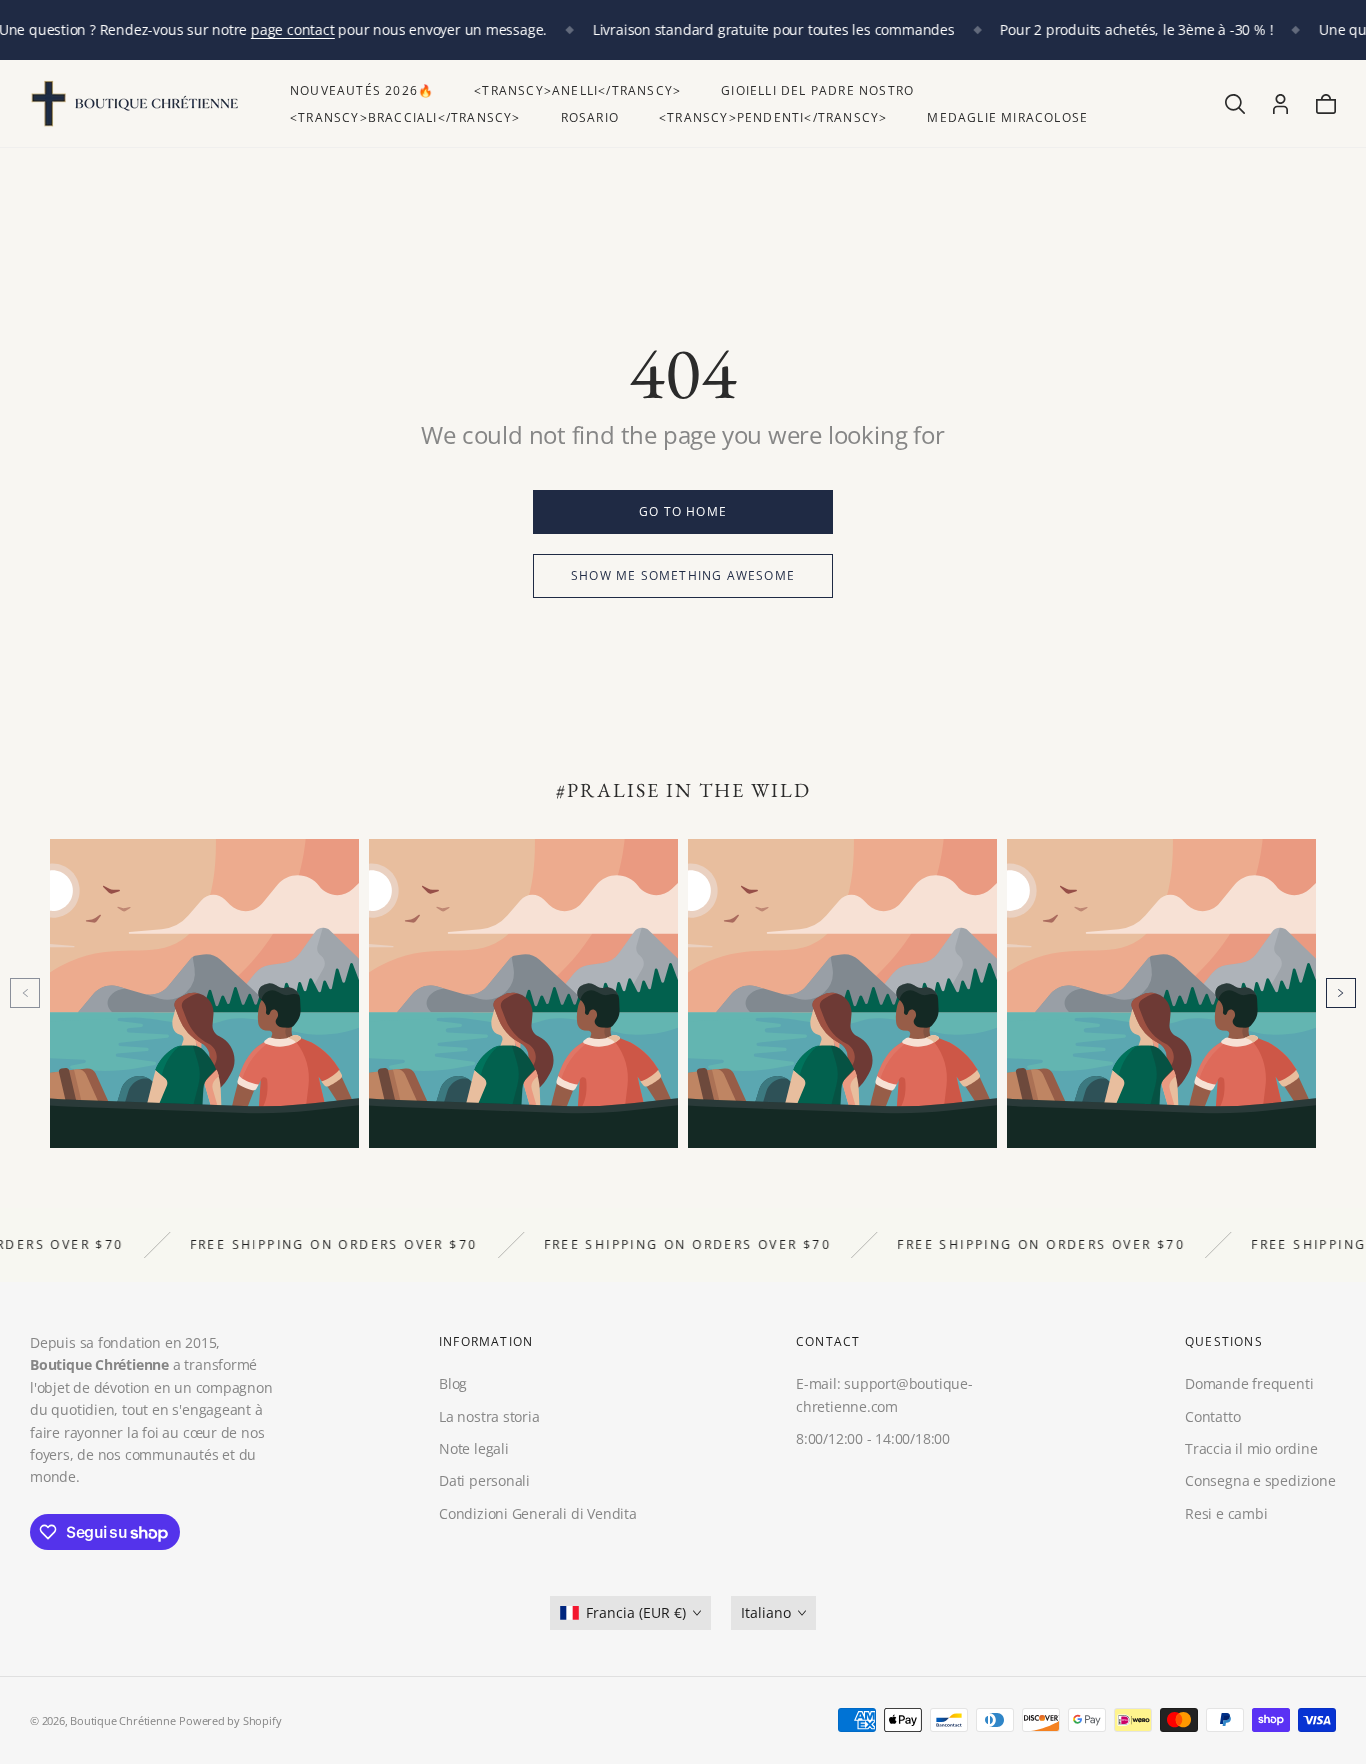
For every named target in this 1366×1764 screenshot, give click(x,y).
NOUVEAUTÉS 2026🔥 (362, 90)
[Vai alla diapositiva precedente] (25, 993)
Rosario (590, 117)
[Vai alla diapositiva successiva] (1341, 993)
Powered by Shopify (230, 1720)
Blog (453, 1383)
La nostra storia (489, 1415)
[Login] (1280, 104)
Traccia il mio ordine (1251, 1448)
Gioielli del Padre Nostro (817, 90)
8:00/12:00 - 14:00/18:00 (873, 1438)
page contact (292, 29)
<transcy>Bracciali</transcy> (405, 117)
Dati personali (484, 1480)
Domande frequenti (1249, 1383)
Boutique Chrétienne (122, 1720)
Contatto (1212, 1415)
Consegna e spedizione (1260, 1480)
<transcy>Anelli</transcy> (577, 90)
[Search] (1235, 104)
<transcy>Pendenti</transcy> (773, 117)
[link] (683, 512)
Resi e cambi (1226, 1513)
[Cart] (1326, 104)
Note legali (474, 1448)
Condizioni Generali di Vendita (538, 1513)
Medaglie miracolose (1007, 117)
